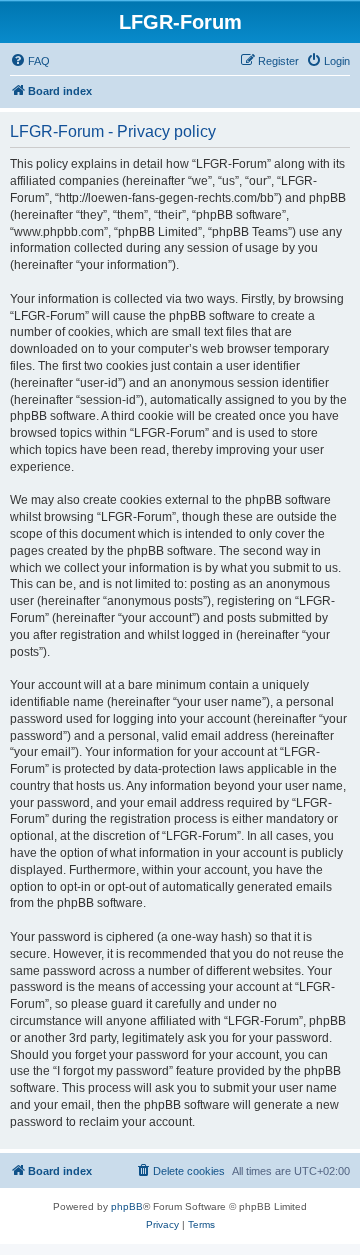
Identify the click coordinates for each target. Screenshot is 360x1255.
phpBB (127, 1206)
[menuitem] (30, 61)
